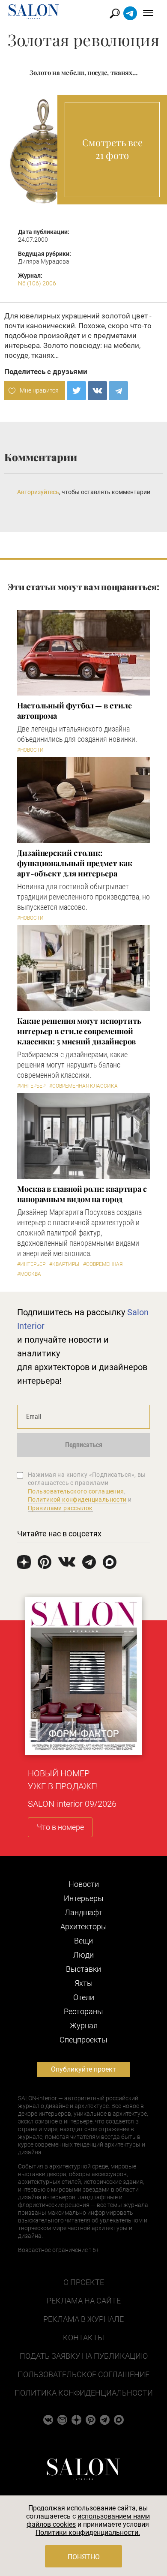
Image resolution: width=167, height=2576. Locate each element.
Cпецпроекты (83, 2040)
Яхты (84, 1983)
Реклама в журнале (83, 2319)
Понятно (84, 2557)
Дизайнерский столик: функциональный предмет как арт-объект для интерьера (75, 863)
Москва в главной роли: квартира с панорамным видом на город (82, 1194)
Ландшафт (83, 1912)
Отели (84, 1997)
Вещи (83, 1941)
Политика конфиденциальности (84, 2393)
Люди (83, 1955)
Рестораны (83, 2011)
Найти (115, 13)
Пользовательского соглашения (76, 1491)
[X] (76, 391)
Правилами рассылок (60, 1508)
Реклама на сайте (84, 2301)
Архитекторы (84, 1927)
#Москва (29, 1274)
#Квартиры (64, 1264)
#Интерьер (31, 1086)
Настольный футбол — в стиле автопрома (75, 711)
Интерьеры (84, 1898)
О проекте (84, 2282)
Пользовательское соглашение (83, 2374)
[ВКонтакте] (97, 391)
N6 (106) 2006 (37, 283)
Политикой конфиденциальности (77, 1499)
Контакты (83, 2338)
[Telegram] (118, 391)
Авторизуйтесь (38, 492)
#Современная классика (83, 1086)
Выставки (83, 1969)
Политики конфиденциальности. (88, 2533)
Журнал (84, 2026)
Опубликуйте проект (83, 2069)
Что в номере (60, 1827)
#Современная (103, 1264)
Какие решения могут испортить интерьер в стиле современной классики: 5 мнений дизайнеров (79, 1031)
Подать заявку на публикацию (84, 2356)
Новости (84, 1884)
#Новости (30, 750)
